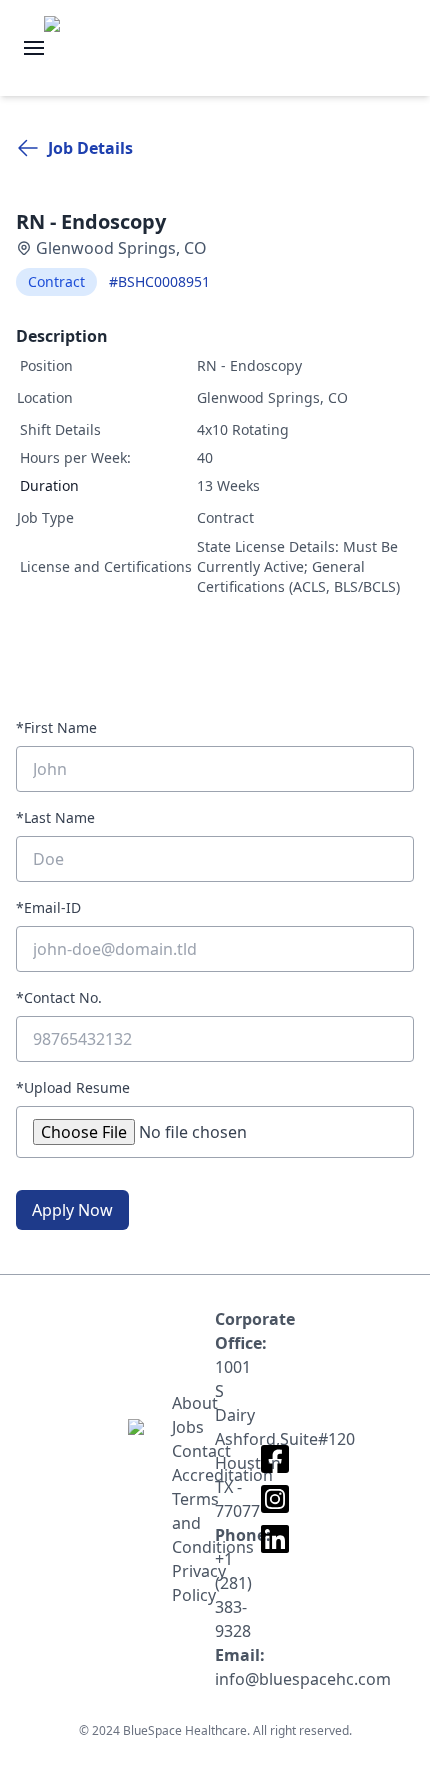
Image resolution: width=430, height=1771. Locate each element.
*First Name (56, 727)
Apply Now (72, 1210)
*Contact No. (59, 997)
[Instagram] (275, 1499)
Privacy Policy (194, 1583)
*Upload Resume (73, 1087)
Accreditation (194, 1475)
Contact (194, 1451)
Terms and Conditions (194, 1523)
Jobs (188, 1427)
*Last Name (55, 817)
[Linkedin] (275, 1539)
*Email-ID (48, 907)
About (194, 1403)
